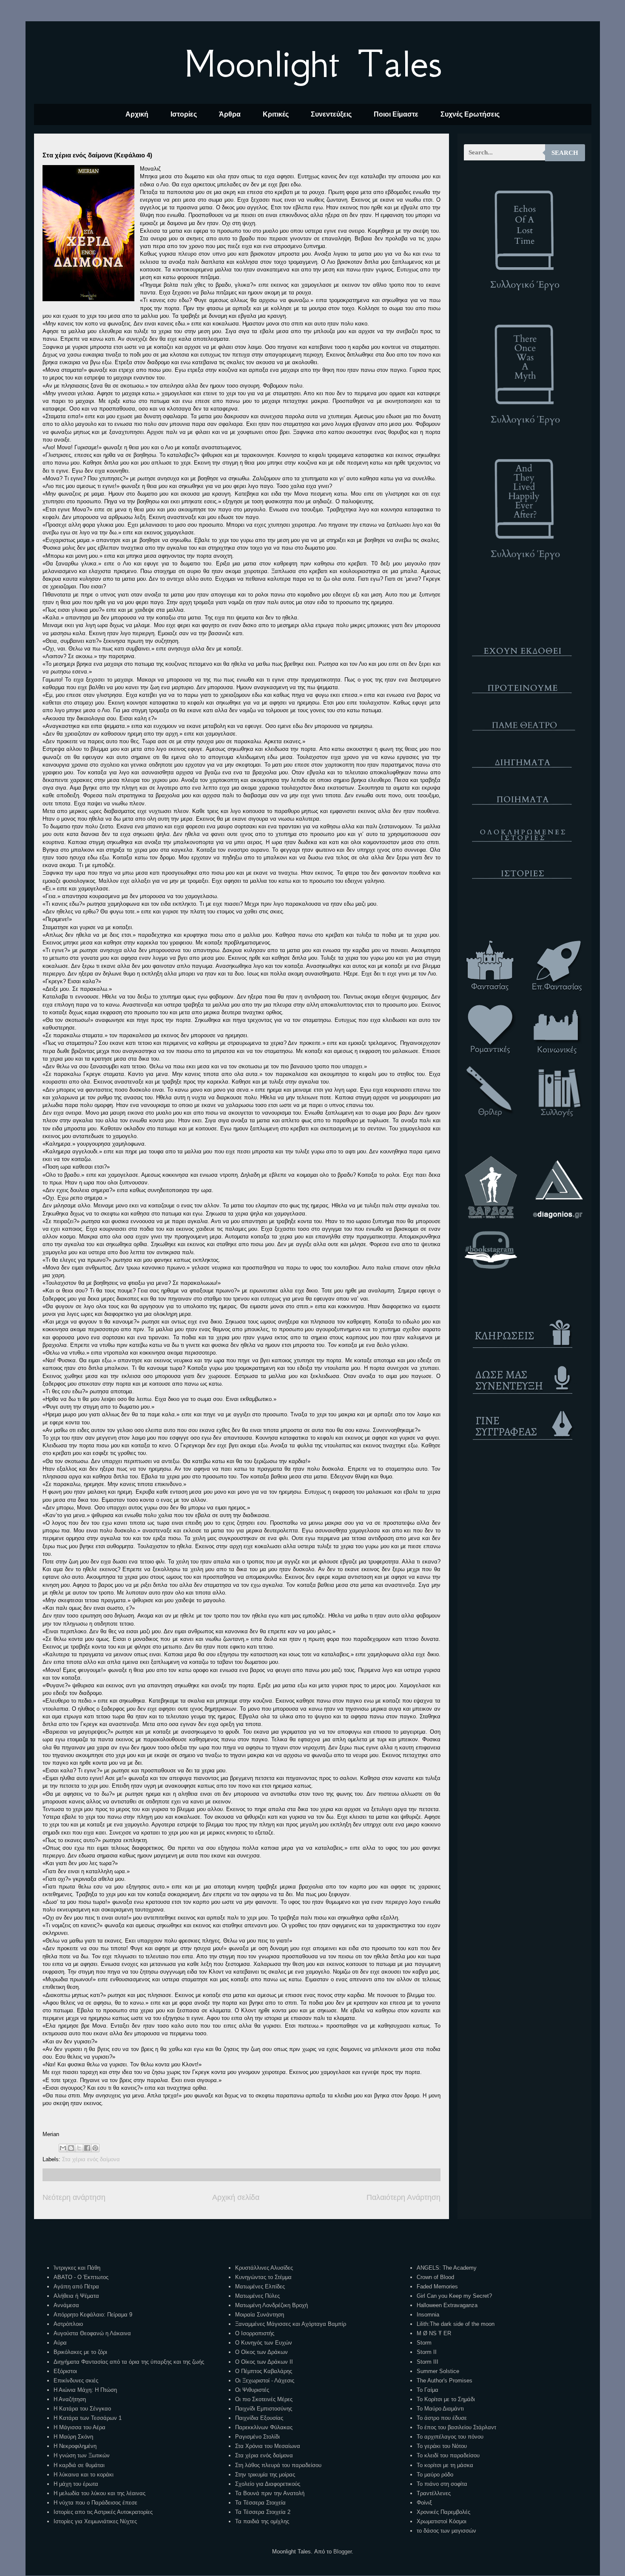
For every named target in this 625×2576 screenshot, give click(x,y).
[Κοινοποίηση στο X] (79, 2148)
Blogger (342, 2552)
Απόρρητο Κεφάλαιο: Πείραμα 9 (93, 2315)
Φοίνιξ (424, 2503)
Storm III (428, 2362)
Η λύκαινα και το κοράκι (84, 2475)
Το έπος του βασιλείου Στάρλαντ (456, 2427)
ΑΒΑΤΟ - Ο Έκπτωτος (81, 2277)
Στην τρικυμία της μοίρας (265, 2475)
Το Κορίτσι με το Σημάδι (446, 2399)
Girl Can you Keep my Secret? (454, 2296)
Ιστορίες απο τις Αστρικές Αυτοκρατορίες (103, 2512)
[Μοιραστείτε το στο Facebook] (87, 2148)
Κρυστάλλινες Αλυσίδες (264, 2268)
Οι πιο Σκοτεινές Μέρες (264, 2399)
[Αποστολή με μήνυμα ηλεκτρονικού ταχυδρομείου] (63, 2148)
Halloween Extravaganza (447, 2305)
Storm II (427, 2352)
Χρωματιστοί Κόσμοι (442, 2521)
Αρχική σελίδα (236, 2197)
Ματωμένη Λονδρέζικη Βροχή (271, 2305)
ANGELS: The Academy (447, 2268)
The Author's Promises (445, 2381)
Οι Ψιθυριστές (252, 2390)
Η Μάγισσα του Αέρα (80, 2427)
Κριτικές (276, 114)
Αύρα (60, 2343)
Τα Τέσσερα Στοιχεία (260, 2503)
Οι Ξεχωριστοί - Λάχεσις (265, 2381)
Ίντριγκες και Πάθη (77, 2268)
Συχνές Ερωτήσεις (470, 114)
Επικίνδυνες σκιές (76, 2381)
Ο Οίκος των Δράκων (261, 2352)
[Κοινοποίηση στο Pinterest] (95, 2148)
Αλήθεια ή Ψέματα (76, 2296)
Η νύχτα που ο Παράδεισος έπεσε (95, 2503)
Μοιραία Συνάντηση (260, 2315)
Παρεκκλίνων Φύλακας (264, 2427)
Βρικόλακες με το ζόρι (80, 2352)
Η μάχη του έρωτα (76, 2484)
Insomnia (428, 2315)
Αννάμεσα (66, 2305)
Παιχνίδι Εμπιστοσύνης (264, 2409)
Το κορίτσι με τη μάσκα (445, 2465)
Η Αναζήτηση (70, 2399)
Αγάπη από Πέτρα (76, 2286)
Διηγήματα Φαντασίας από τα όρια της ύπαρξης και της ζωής (129, 2362)
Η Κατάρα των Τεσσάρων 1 (88, 2418)
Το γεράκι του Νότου (442, 2446)
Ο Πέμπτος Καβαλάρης (264, 2371)
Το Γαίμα (428, 2390)
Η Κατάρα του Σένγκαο (82, 2409)
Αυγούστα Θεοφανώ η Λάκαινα (92, 2333)
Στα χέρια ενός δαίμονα (91, 2159)
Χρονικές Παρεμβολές (443, 2512)
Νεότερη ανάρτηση (74, 2197)
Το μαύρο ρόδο (435, 2475)
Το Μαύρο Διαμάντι (440, 2409)
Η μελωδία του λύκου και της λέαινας (99, 2493)
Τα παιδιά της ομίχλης (262, 2521)
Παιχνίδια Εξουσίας (259, 2418)
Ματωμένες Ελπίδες (260, 2286)
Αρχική (137, 114)
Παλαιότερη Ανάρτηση (403, 2197)
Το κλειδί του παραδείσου (448, 2455)
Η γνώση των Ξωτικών (82, 2455)
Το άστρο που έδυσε (442, 2418)
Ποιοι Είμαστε (396, 114)
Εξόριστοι (65, 2371)
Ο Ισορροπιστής (255, 2333)
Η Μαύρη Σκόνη (73, 2437)
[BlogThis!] (71, 2148)
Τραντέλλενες (434, 2493)
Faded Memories (437, 2286)
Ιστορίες (184, 114)
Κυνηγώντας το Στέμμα (263, 2277)
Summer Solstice (438, 2371)
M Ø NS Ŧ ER (434, 2333)
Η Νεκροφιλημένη (75, 2446)
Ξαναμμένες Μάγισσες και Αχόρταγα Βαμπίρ (291, 2324)
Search (565, 153)
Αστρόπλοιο (68, 2324)
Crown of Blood (435, 2277)
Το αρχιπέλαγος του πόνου (450, 2437)
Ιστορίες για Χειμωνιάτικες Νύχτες (95, 2521)
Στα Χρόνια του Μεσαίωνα (268, 2446)
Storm (424, 2343)
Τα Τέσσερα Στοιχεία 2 (263, 2512)
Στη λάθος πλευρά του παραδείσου (278, 2465)
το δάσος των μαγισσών (446, 2531)
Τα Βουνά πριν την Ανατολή (270, 2493)
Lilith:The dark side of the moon (456, 2324)
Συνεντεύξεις (331, 114)
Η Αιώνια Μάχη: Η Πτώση (85, 2390)
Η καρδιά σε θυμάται (79, 2465)
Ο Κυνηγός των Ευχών (264, 2343)
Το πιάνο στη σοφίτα (442, 2484)
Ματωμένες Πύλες (257, 2296)
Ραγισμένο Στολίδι (257, 2437)
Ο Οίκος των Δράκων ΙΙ (264, 2362)
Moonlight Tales (313, 63)
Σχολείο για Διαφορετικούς (268, 2484)
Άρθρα (230, 114)
